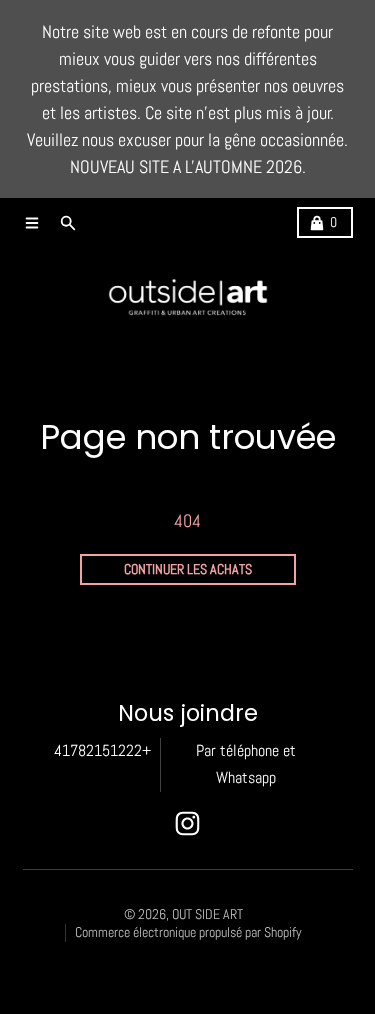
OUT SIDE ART (207, 914)
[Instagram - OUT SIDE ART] (187, 823)
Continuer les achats (188, 569)
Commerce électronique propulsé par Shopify (188, 932)
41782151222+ (102, 751)
